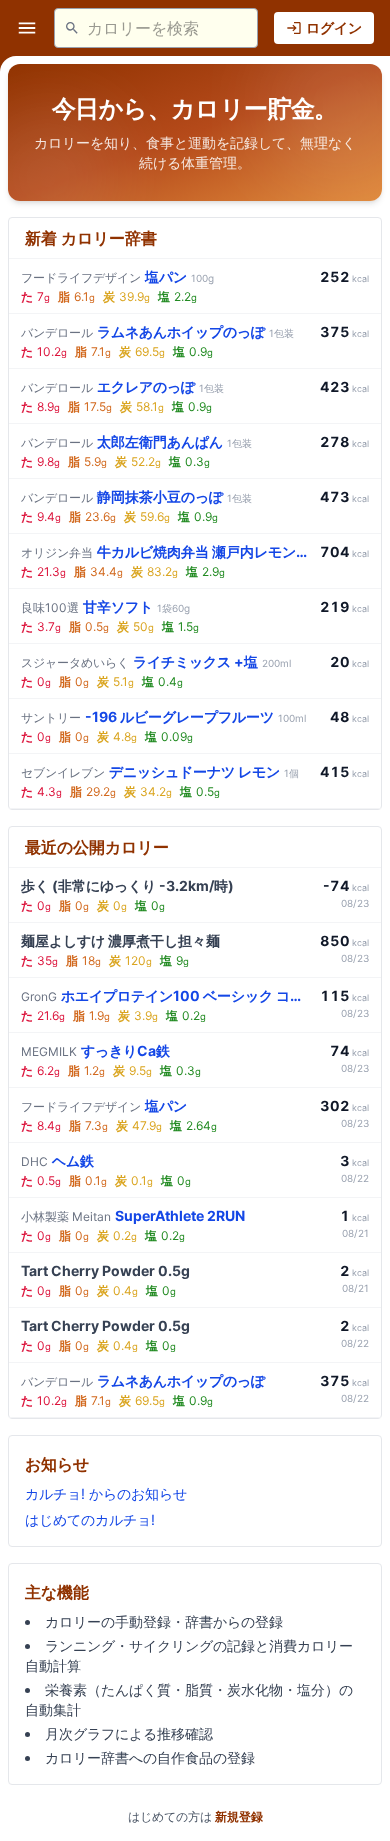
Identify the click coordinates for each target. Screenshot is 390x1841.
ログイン (334, 27)
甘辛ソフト (105, 606)
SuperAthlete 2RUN (133, 1215)
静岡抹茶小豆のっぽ (136, 496)
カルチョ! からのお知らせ (106, 1493)
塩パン (117, 276)
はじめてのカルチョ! (90, 1519)
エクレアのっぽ (122, 386)
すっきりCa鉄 (95, 1050)
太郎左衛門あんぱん (136, 441)
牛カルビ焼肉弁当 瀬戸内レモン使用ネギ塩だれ (166, 551)
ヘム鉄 (57, 1160)
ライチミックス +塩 (156, 661)
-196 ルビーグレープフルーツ (163, 716)
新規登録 (239, 1816)
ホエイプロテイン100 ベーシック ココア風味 (166, 995)
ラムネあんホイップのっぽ (157, 331)
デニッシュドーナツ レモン (160, 771)
